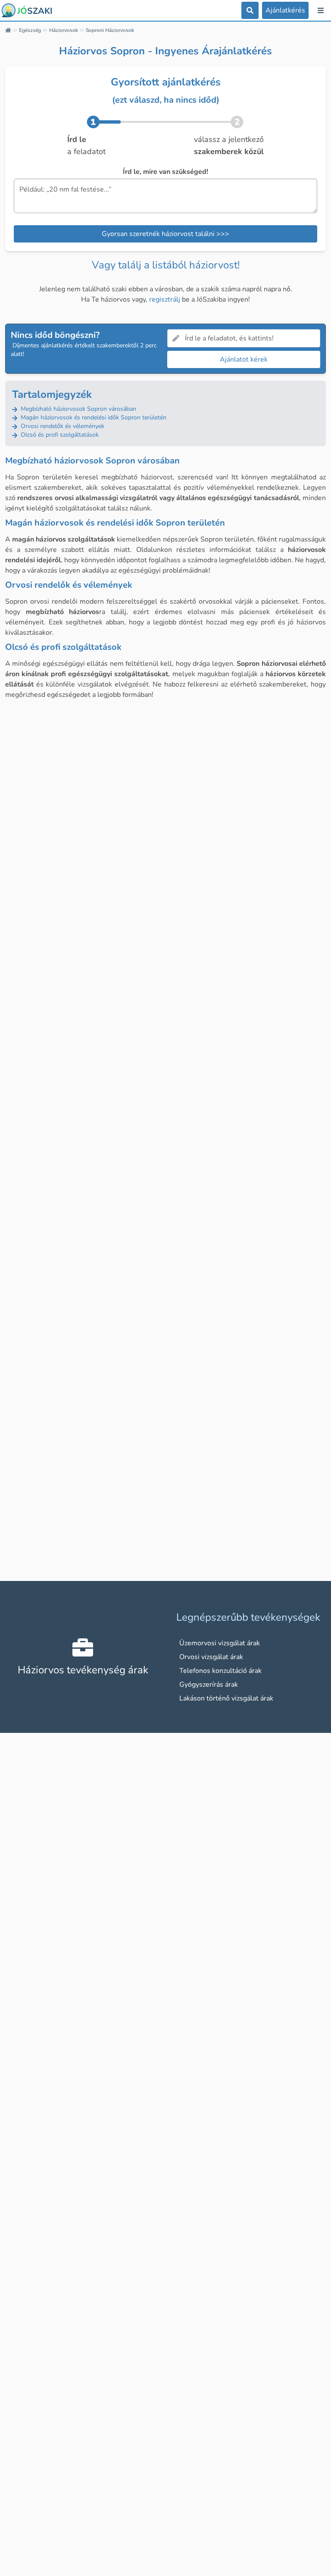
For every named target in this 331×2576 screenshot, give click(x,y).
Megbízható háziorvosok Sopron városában (78, 409)
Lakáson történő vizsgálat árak (226, 1698)
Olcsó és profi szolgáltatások (59, 435)
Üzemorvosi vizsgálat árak (220, 1643)
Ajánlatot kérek (244, 359)
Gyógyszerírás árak (209, 1685)
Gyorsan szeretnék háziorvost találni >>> (165, 234)
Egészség (30, 30)
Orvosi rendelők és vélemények (62, 426)
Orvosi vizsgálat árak (211, 1657)
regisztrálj (165, 299)
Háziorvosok (64, 30)
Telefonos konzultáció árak (220, 1671)
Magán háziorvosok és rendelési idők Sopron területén (93, 417)
